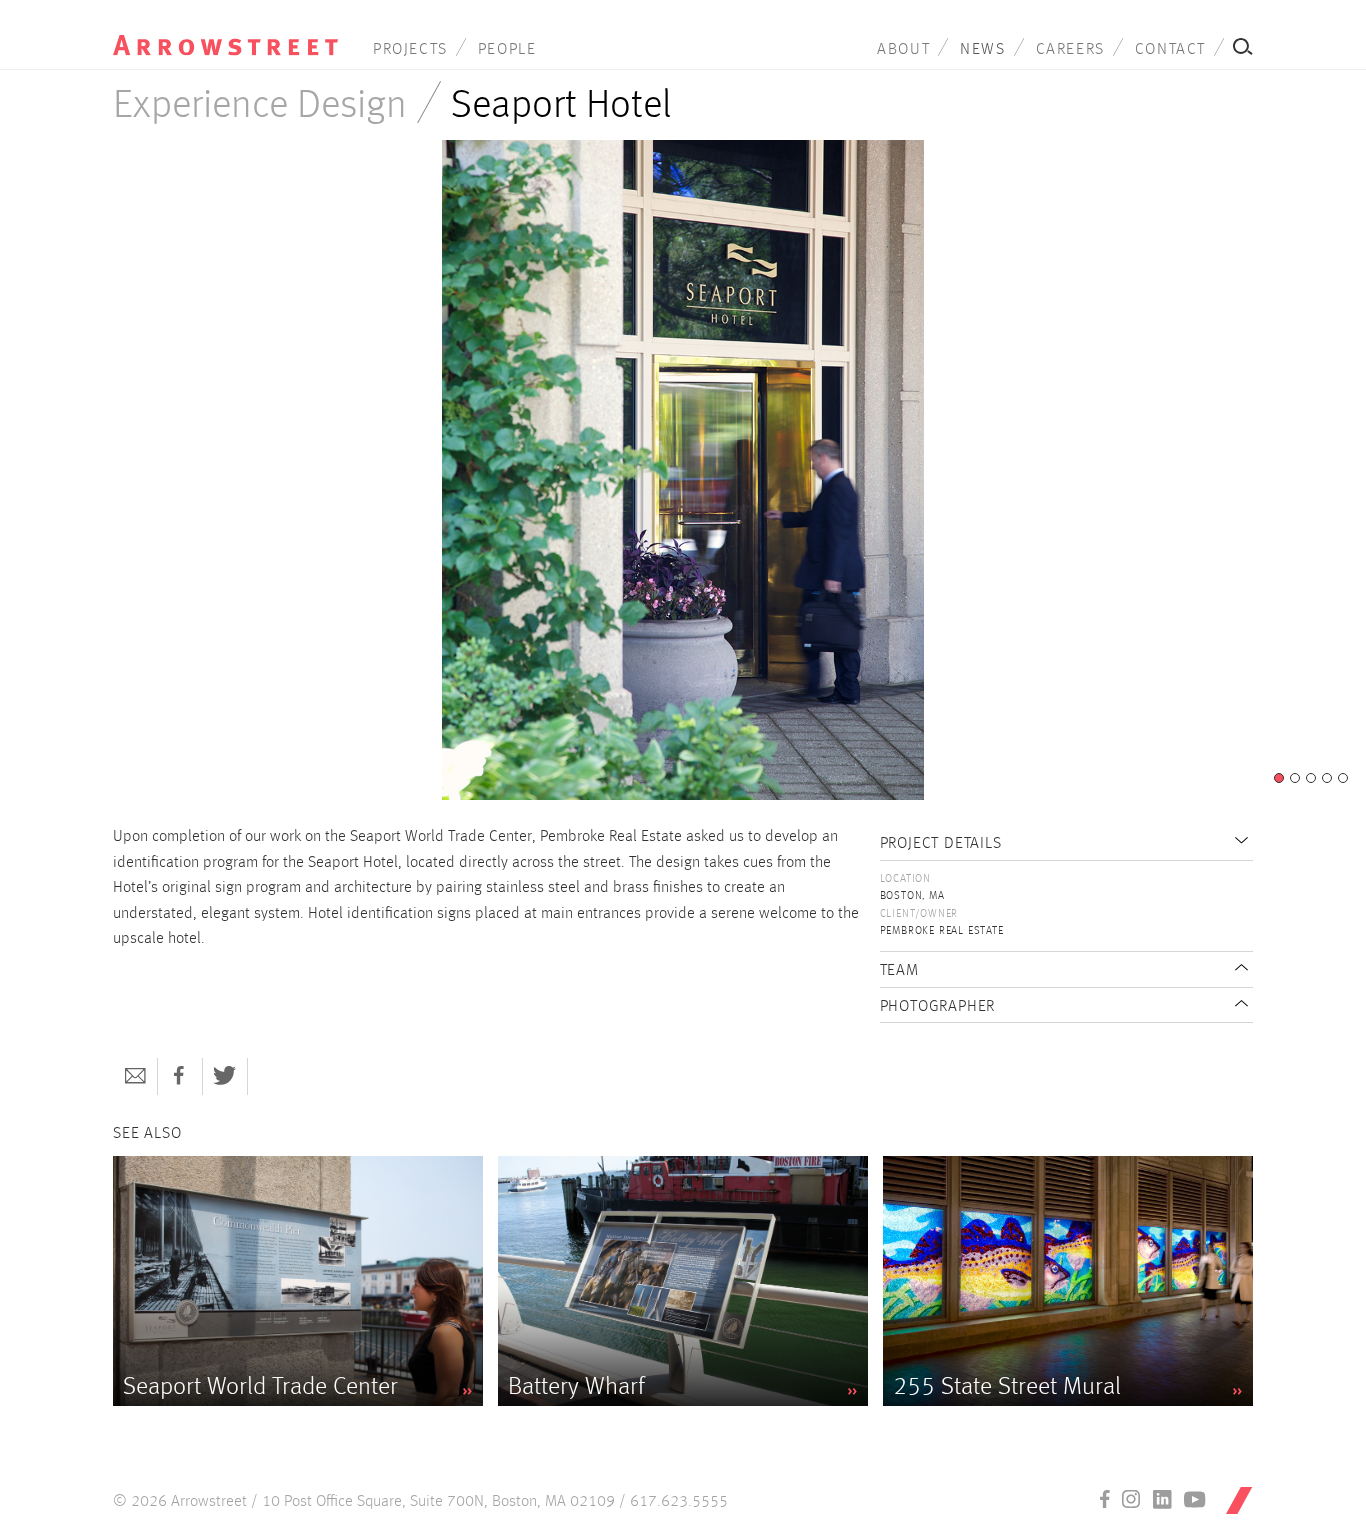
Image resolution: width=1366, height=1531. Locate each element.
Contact (1170, 50)
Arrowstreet (225, 31)
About (903, 50)
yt (1195, 1499)
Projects (410, 50)
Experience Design (260, 106)
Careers (1070, 50)
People (507, 50)
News (982, 50)
